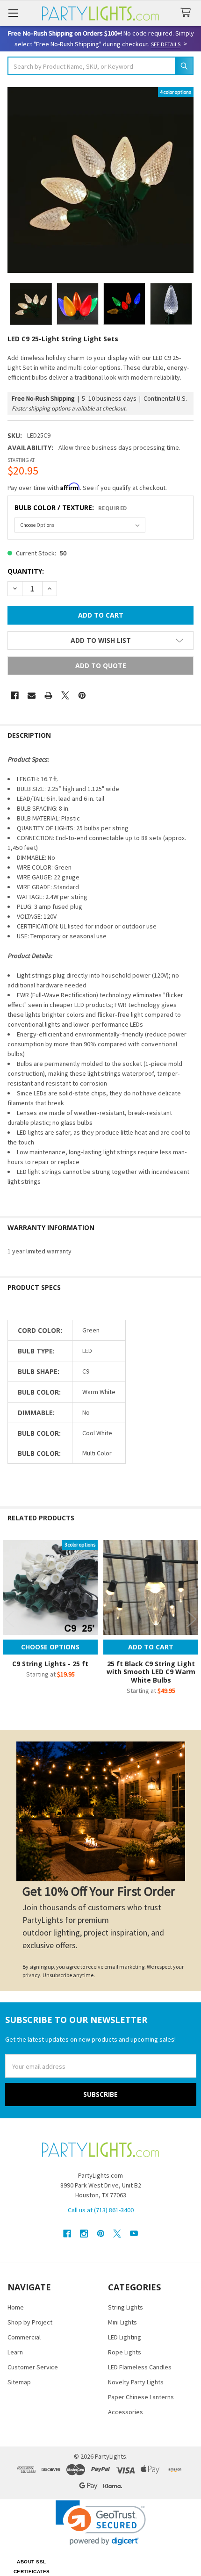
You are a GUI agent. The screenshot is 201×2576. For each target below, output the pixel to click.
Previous (9, 1619)
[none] (100, 180)
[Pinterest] (82, 695)
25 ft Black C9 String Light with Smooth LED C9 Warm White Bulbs (151, 1672)
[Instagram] (84, 2234)
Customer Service (33, 2367)
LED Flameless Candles (140, 2367)
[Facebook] (15, 695)
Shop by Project (30, 2322)
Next (192, 1619)
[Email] (32, 695)
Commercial (24, 2337)
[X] (65, 695)
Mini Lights (122, 2322)
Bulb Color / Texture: (71, 507)
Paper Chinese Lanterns (141, 2397)
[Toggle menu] (13, 13)
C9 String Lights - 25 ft (50, 1664)
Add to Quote (101, 666)
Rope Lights (125, 2352)
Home (16, 2307)
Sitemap (19, 2382)
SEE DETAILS (166, 44)
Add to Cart (151, 1647)
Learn (15, 2352)
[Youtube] (134, 2234)
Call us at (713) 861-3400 (101, 2210)
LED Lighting (125, 2337)
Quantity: (26, 571)
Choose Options (50, 1647)
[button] (100, 640)
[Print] (48, 695)
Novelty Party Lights (136, 2382)
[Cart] (187, 13)
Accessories (126, 2412)
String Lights (126, 2307)
